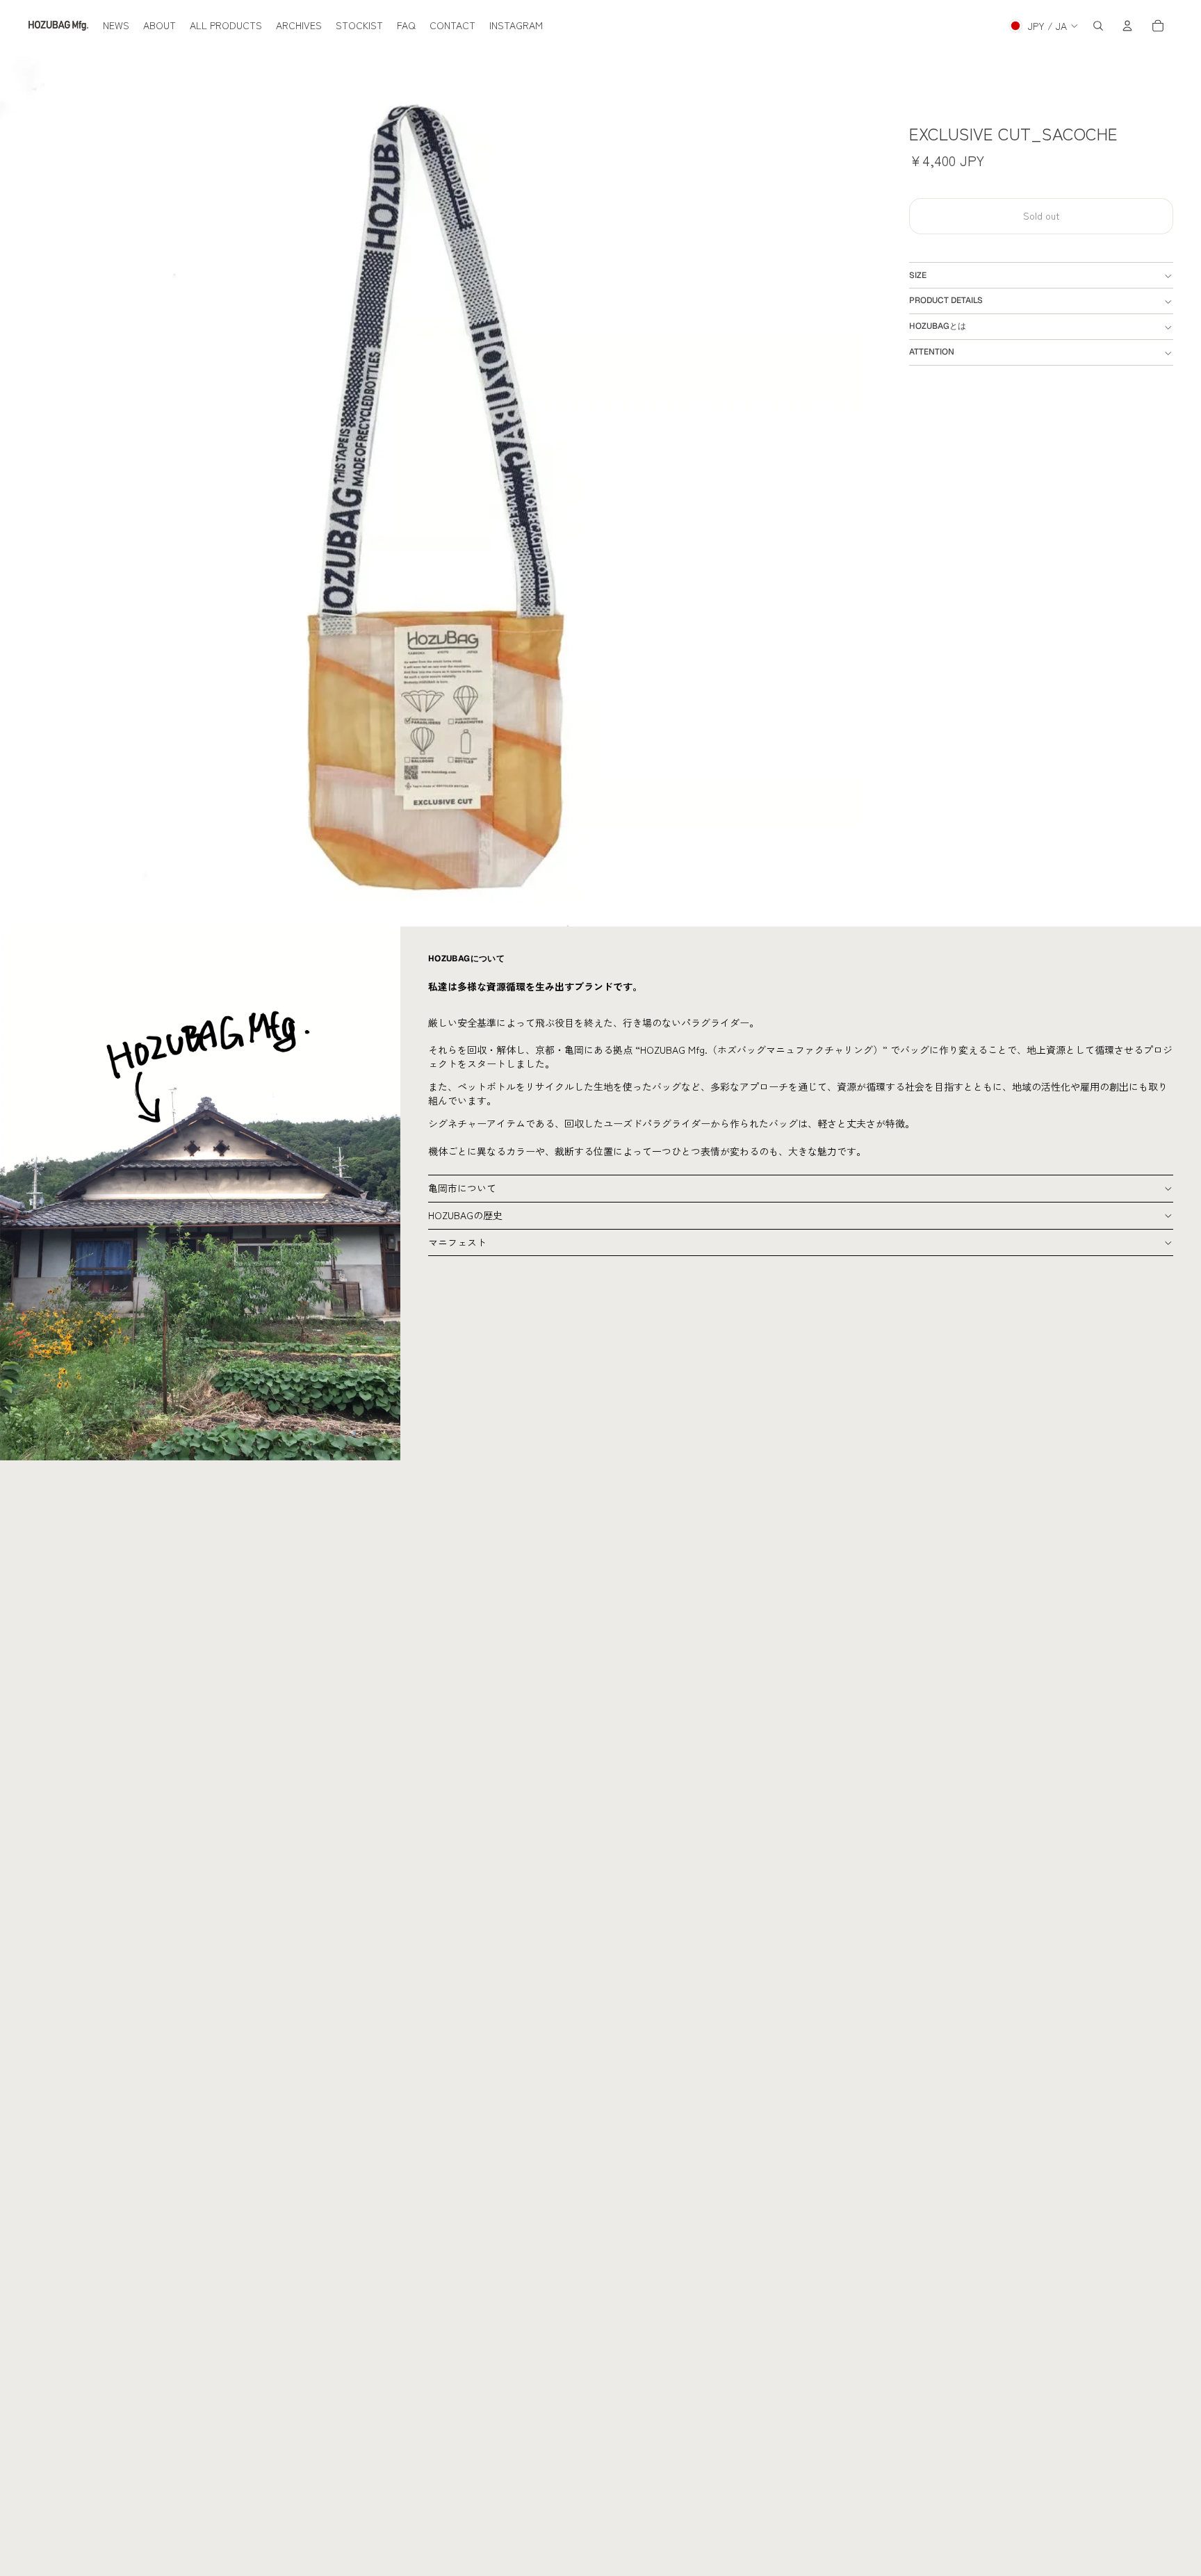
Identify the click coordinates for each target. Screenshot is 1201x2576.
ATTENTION (932, 352)
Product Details (946, 301)
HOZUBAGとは (938, 327)
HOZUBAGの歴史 (465, 1215)
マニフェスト (457, 1242)
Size (918, 275)
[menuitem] (116, 26)
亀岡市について (462, 1188)
